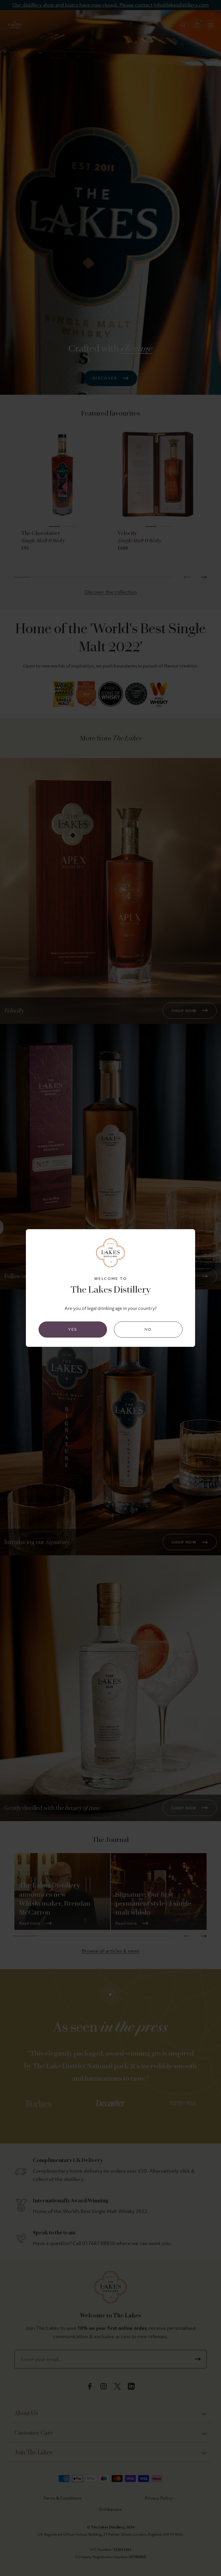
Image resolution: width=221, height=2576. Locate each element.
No (148, 1329)
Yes (73, 1329)
